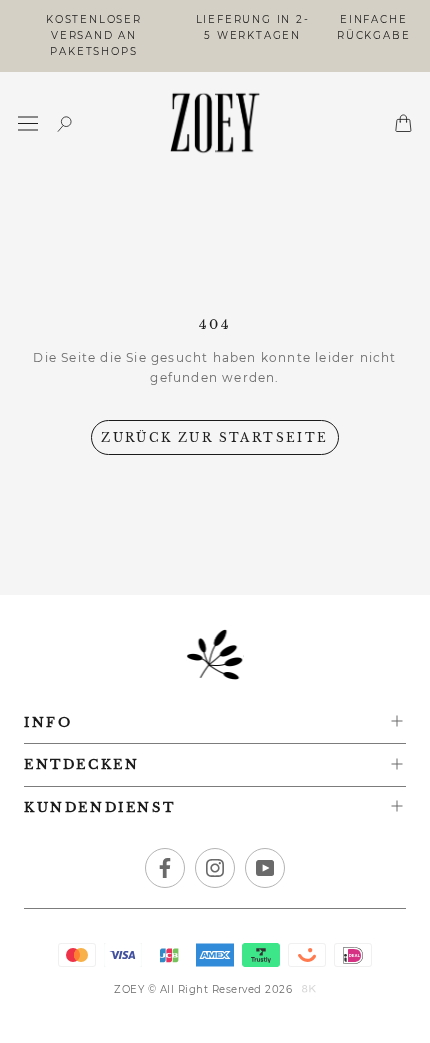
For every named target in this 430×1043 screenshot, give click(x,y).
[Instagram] (215, 868)
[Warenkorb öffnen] (403, 123)
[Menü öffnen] (28, 123)
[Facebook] (165, 868)
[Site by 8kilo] (309, 990)
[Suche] (65, 123)
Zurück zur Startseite (214, 437)
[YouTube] (265, 868)
